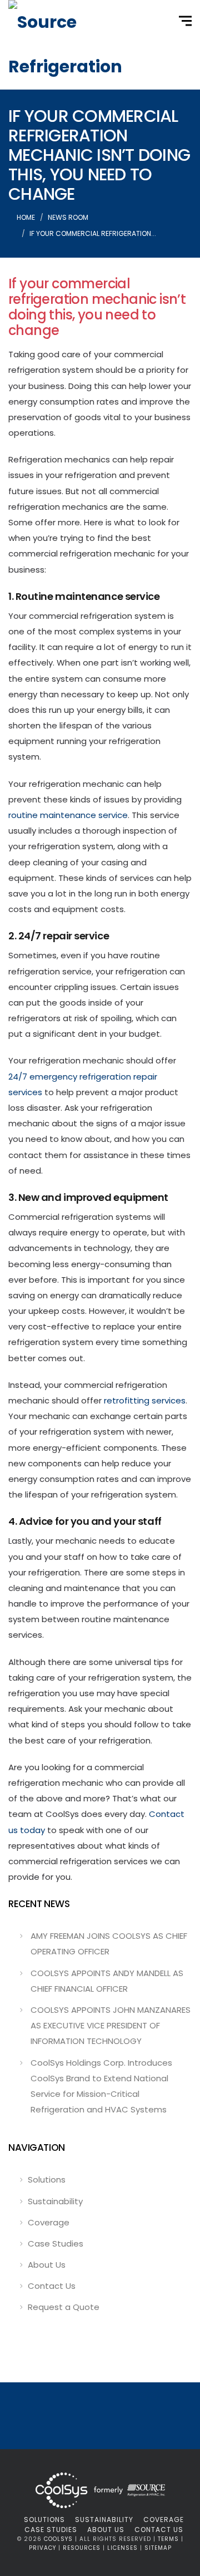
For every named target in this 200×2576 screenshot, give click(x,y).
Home (26, 217)
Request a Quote (64, 2307)
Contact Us (52, 2286)
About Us (47, 2265)
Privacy (42, 2548)
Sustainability (55, 2201)
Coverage (49, 2222)
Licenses (122, 2548)
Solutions (47, 2179)
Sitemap (158, 2548)
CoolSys (58, 2539)
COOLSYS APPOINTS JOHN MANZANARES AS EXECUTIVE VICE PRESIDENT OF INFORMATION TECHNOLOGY (111, 2025)
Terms (168, 2539)
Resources (82, 2548)
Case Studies (56, 2243)
